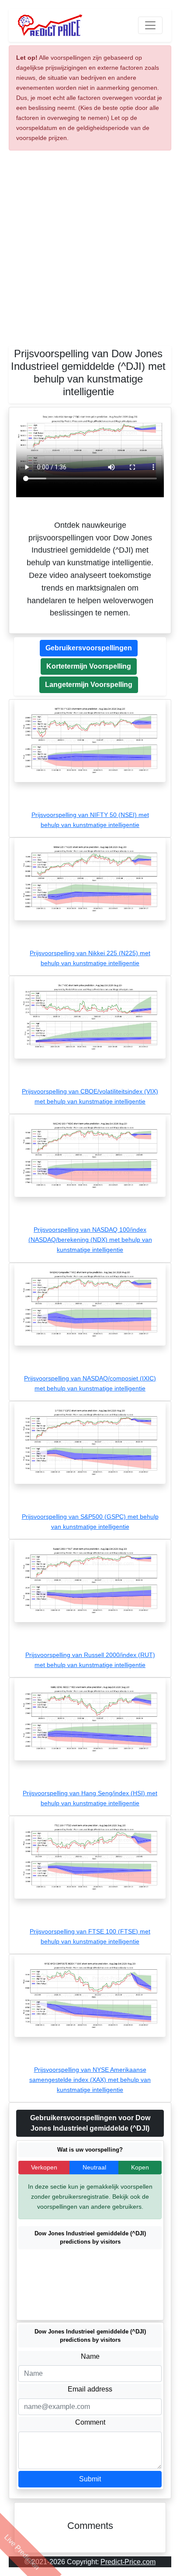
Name (90, 2356)
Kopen (140, 2167)
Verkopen (44, 2167)
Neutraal (94, 2167)
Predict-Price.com (128, 2562)
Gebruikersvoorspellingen (89, 648)
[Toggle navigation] (150, 25)
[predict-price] (50, 25)
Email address (90, 2389)
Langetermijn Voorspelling (89, 685)
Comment (90, 2422)
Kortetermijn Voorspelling (89, 666)
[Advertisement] (90, 252)
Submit (90, 2479)
